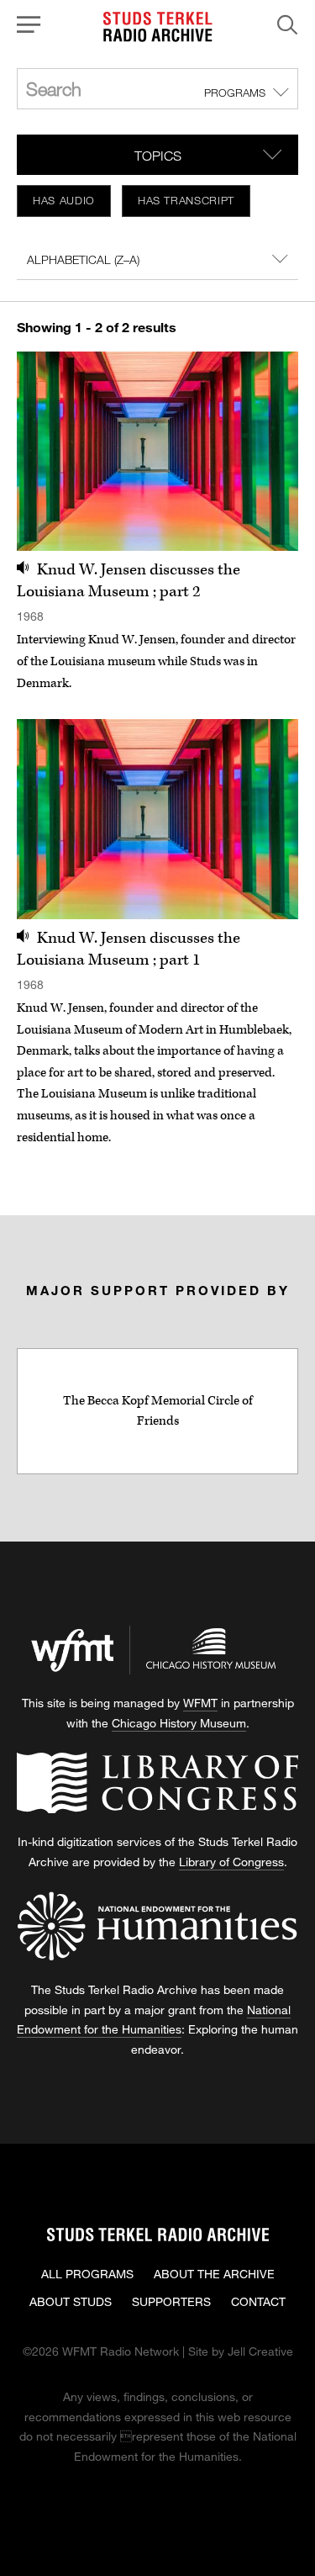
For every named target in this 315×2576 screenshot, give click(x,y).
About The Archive (214, 2274)
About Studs (71, 2301)
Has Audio (64, 200)
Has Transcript (186, 200)
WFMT (200, 1703)
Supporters (171, 2301)
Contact (258, 2301)
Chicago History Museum (179, 1723)
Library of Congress (231, 1862)
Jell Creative (260, 2351)
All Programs (87, 2274)
